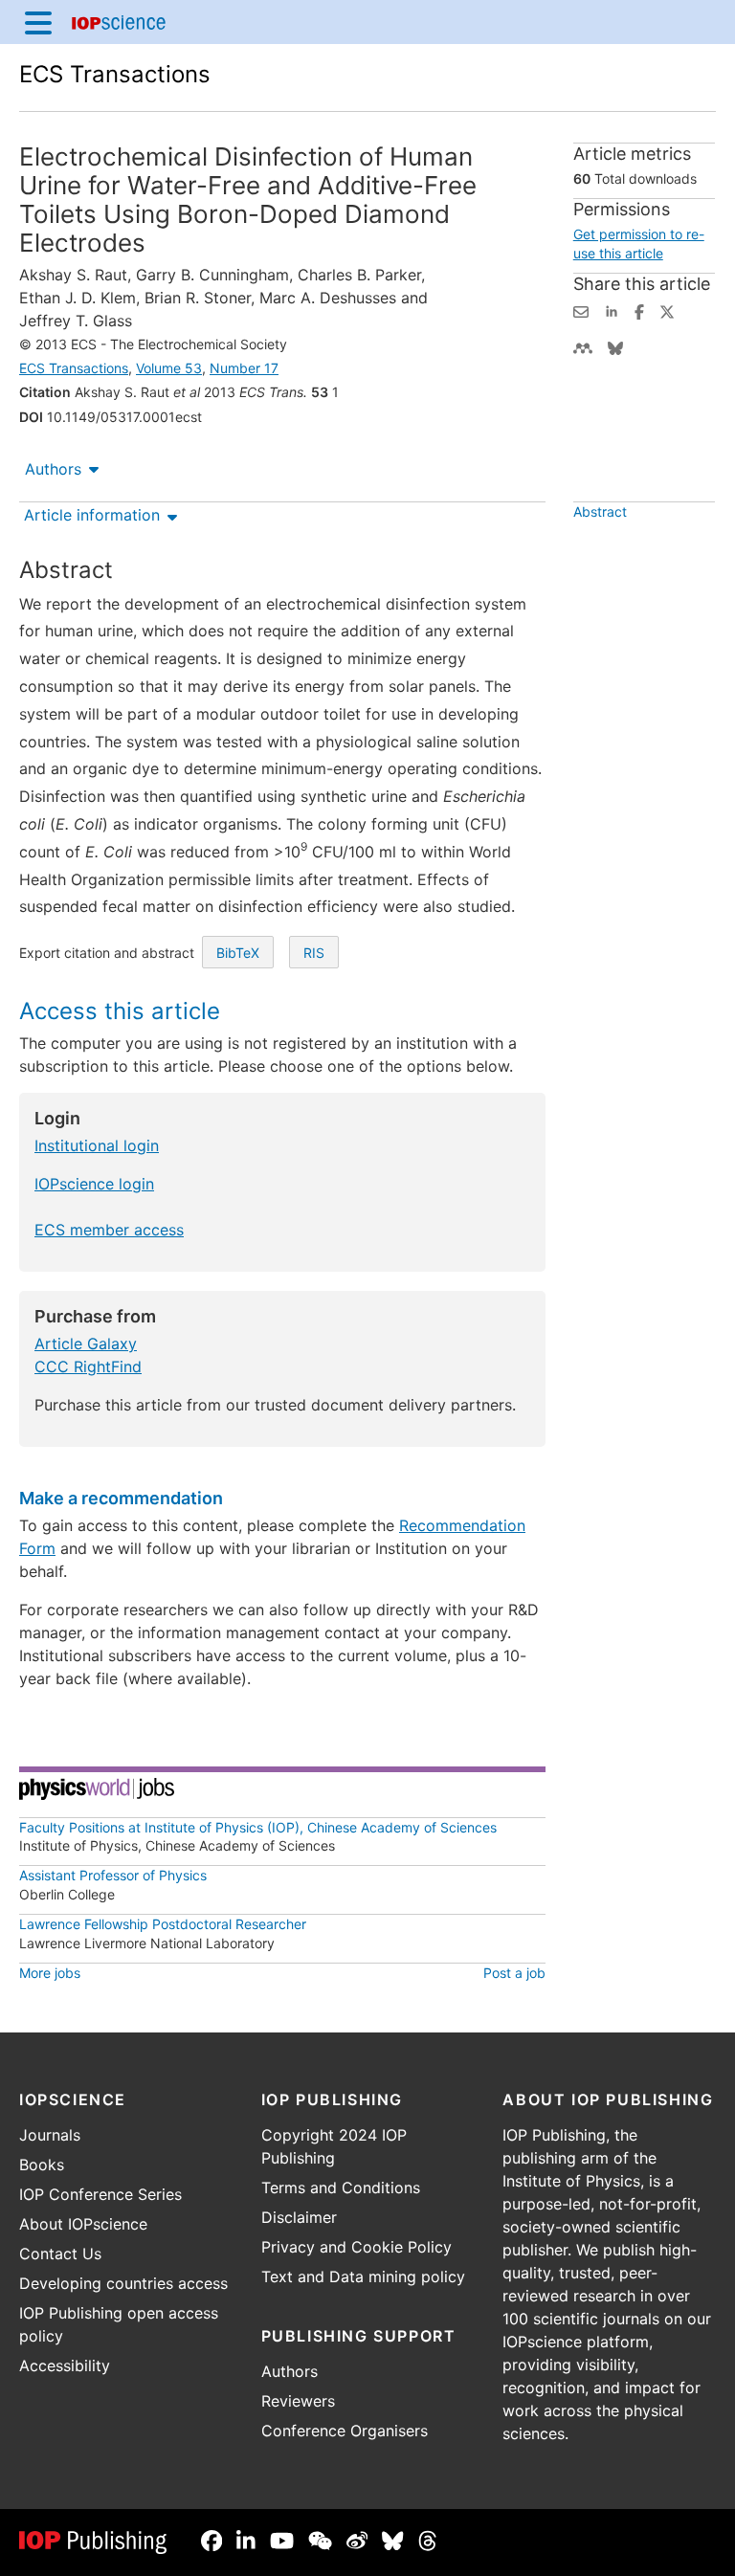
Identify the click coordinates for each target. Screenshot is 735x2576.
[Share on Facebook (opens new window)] (639, 310)
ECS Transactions (115, 74)
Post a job (514, 1973)
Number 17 (244, 368)
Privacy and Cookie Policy (356, 2247)
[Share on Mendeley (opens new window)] (583, 346)
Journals (50, 2135)
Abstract (600, 511)
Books (42, 2165)
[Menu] (38, 22)
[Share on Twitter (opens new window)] (667, 310)
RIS (314, 953)
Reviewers (298, 2401)
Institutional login (97, 1145)
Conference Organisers (345, 2431)
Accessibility (65, 2365)
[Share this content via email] (581, 310)
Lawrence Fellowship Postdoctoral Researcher (163, 1924)
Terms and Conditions (341, 2187)
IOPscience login (94, 1184)
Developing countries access (123, 2283)
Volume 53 (169, 368)
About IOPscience (83, 2224)
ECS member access (109, 1230)
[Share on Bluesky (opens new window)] (615, 346)
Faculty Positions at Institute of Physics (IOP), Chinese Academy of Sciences (258, 1827)
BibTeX (238, 953)
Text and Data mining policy (363, 2276)
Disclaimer (299, 2217)
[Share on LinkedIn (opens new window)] (612, 310)
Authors (53, 469)
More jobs (50, 1973)
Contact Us (60, 2254)
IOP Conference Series (100, 2194)
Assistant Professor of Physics (113, 1875)
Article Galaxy (86, 1344)
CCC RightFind (88, 1366)
